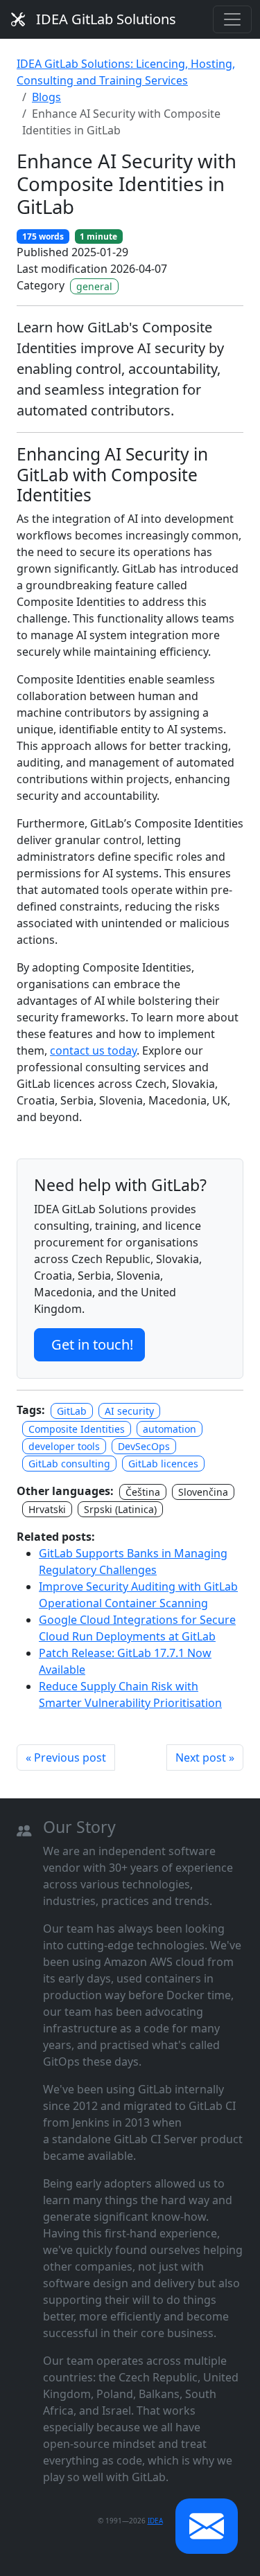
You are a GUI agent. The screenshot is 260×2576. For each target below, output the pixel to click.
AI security (129, 1411)
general (94, 286)
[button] (207, 2526)
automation (170, 1429)
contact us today (93, 1050)
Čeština (143, 1492)
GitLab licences (163, 1464)
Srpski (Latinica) (120, 1509)
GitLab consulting (69, 1464)
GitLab (72, 1411)
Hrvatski (47, 1509)
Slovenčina (203, 1492)
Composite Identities (77, 1429)
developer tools (64, 1446)
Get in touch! (92, 1344)
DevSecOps (144, 1446)
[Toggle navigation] (232, 19)
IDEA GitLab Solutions (106, 19)
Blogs (46, 97)
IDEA (155, 2521)
